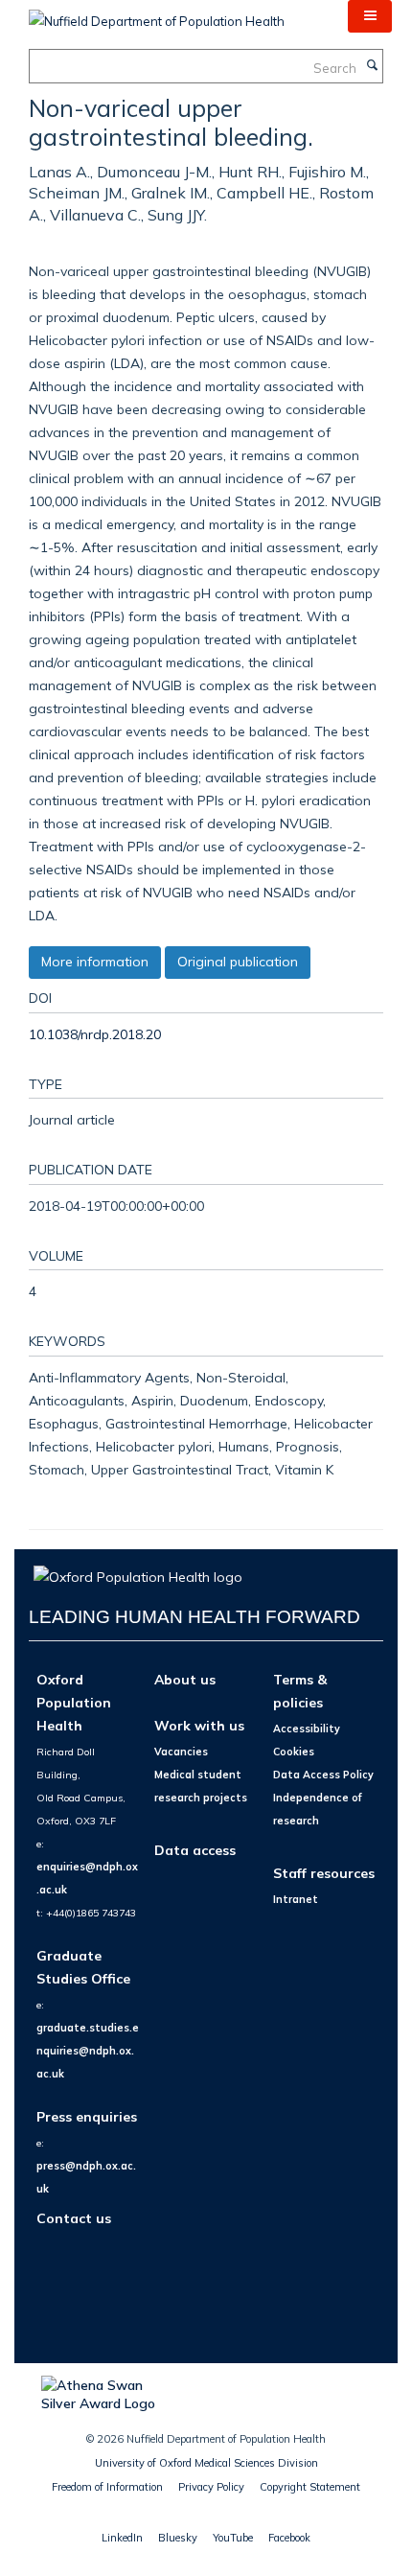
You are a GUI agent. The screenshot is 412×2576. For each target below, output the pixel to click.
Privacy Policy (211, 2487)
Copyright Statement (310, 2487)
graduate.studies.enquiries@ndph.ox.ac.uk (88, 2051)
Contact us (74, 2218)
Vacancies (181, 1752)
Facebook (289, 2538)
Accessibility (307, 1729)
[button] (370, 16)
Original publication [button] (238, 962)
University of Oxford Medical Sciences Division (206, 2463)
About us (185, 1679)
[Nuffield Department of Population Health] (157, 14)
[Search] (372, 66)
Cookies (294, 1752)
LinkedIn (122, 2538)
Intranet (296, 1899)
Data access (195, 1850)
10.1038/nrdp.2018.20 (95, 1034)
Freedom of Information (107, 2487)
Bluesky (178, 2538)
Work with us (199, 1725)
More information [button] (95, 962)
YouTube (233, 2538)
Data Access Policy (323, 1775)
